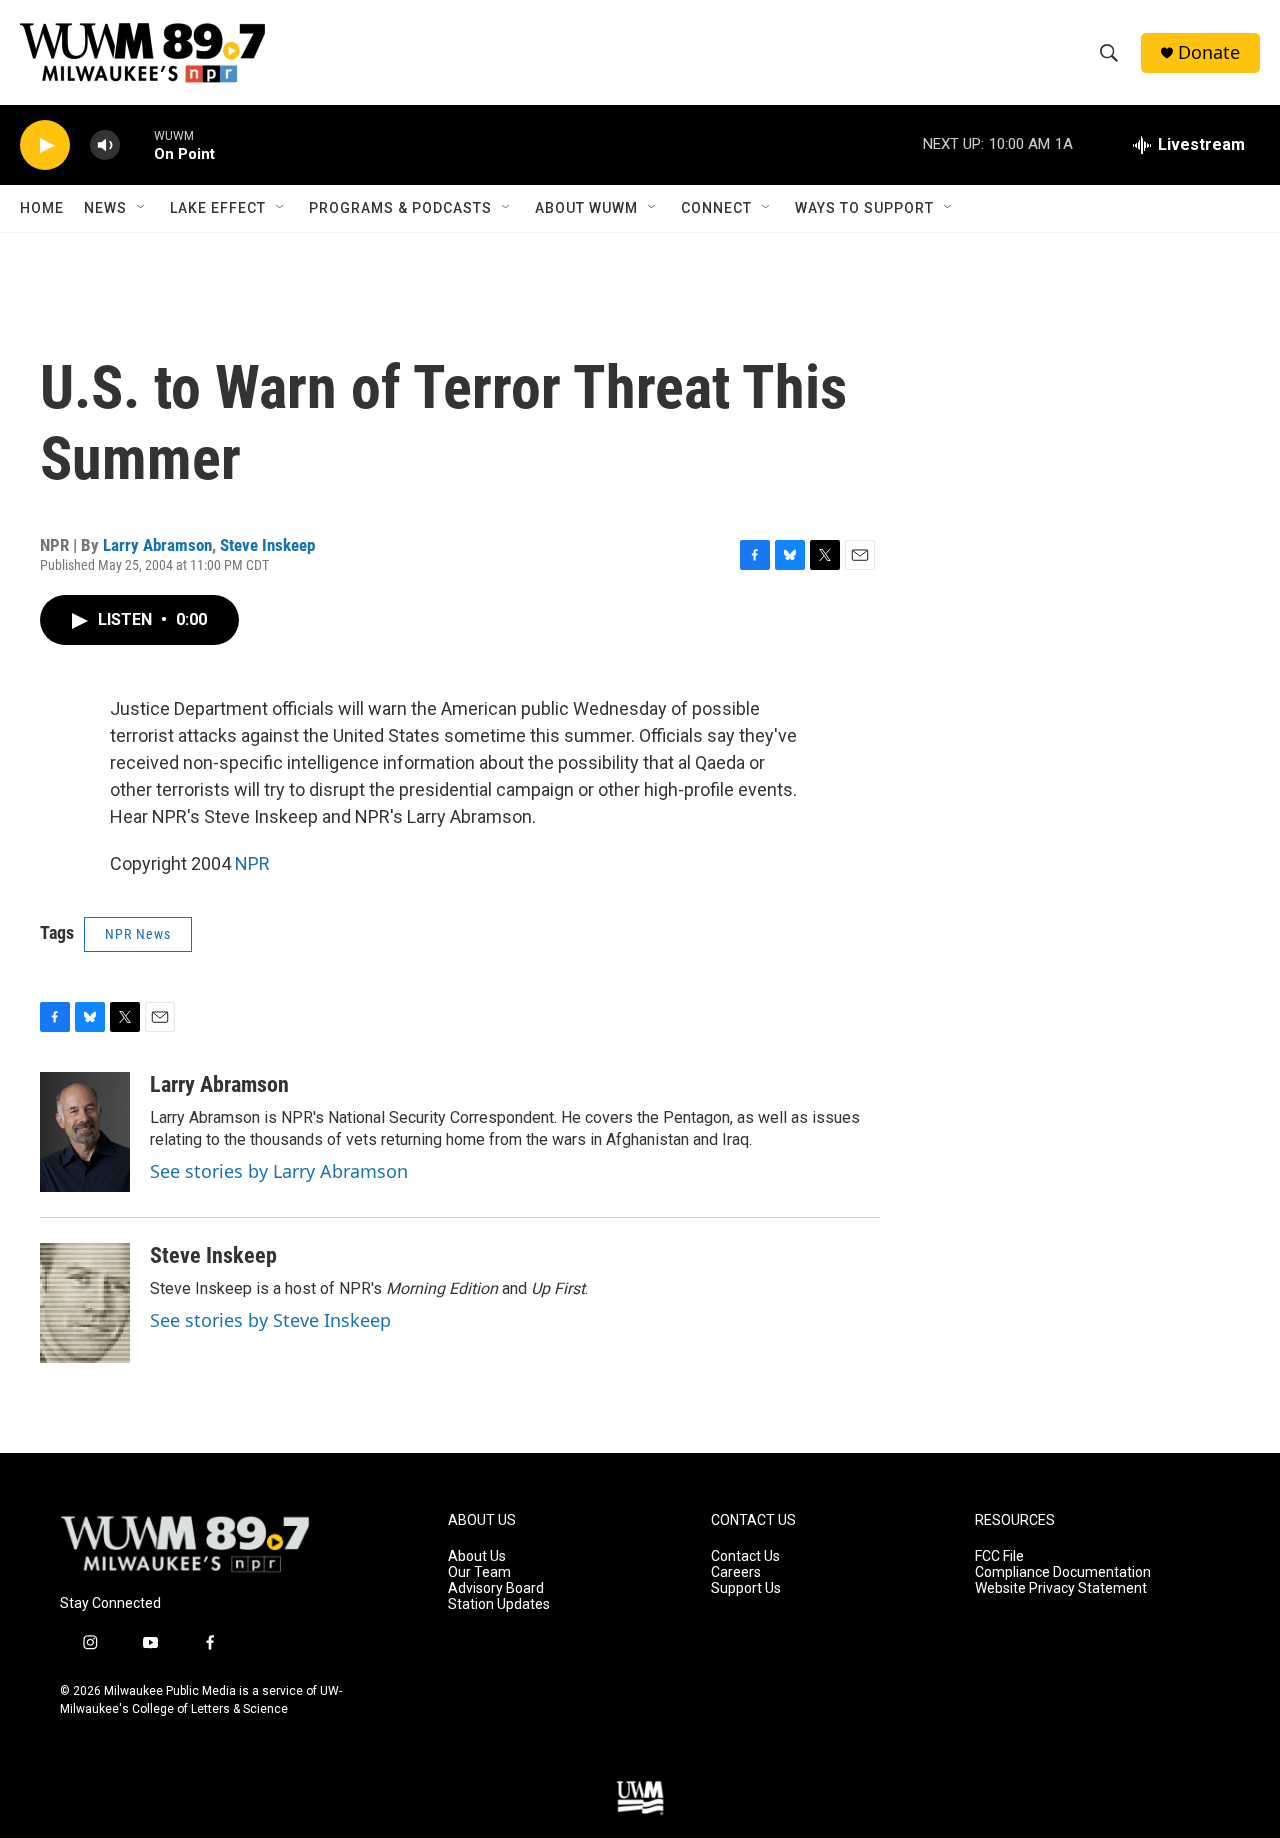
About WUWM (586, 208)
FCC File (999, 1556)
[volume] (105, 145)
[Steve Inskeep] (85, 1303)
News (105, 208)
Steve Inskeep (267, 545)
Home (42, 208)
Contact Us (745, 1556)
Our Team (479, 1572)
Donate (1209, 52)
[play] (45, 145)
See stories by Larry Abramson (279, 1171)
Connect (716, 208)
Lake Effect (218, 208)
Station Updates (499, 1604)
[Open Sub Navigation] (142, 208)
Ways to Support (864, 208)
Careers (736, 1572)
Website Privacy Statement (1061, 1588)
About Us (477, 1556)
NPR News (138, 934)
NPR (252, 863)
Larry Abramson (157, 545)
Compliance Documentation (1063, 1572)
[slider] (137, 144)
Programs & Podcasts (400, 208)
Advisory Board (496, 1588)
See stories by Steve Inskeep (270, 1320)
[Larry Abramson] (85, 1132)
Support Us (746, 1588)
